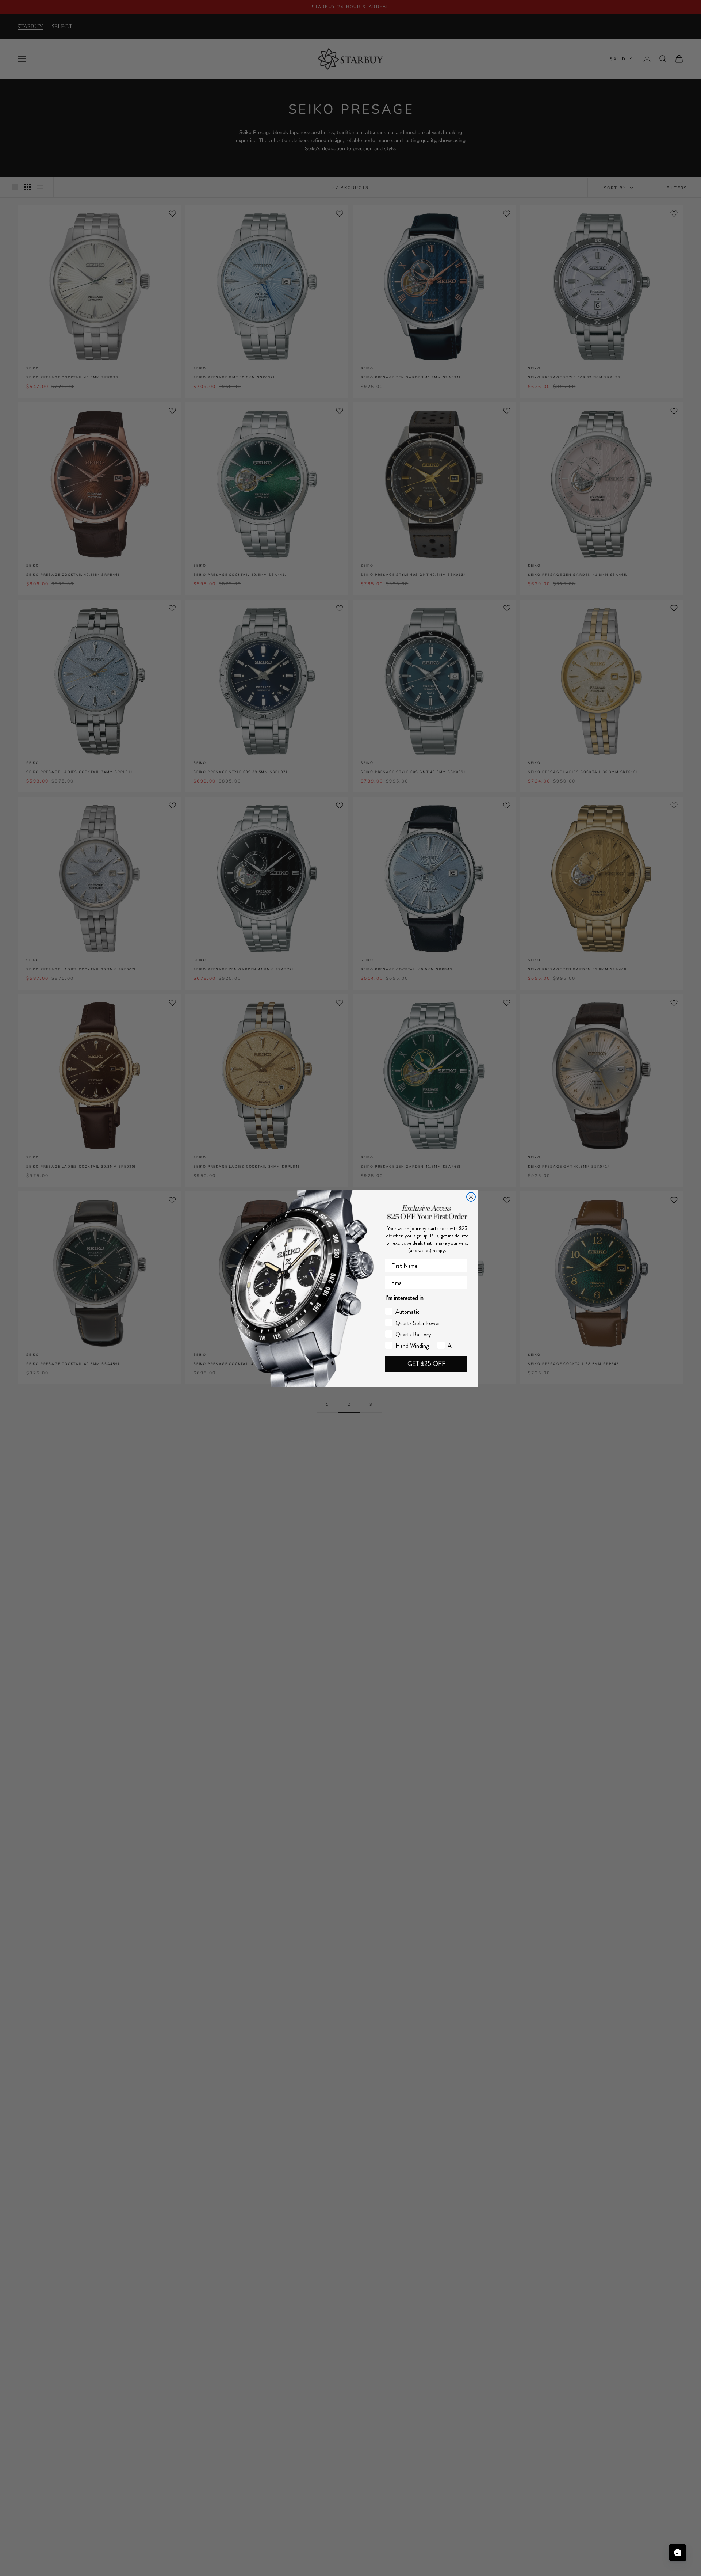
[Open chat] (678, 2553)
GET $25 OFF (426, 1364)
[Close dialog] (471, 1197)
